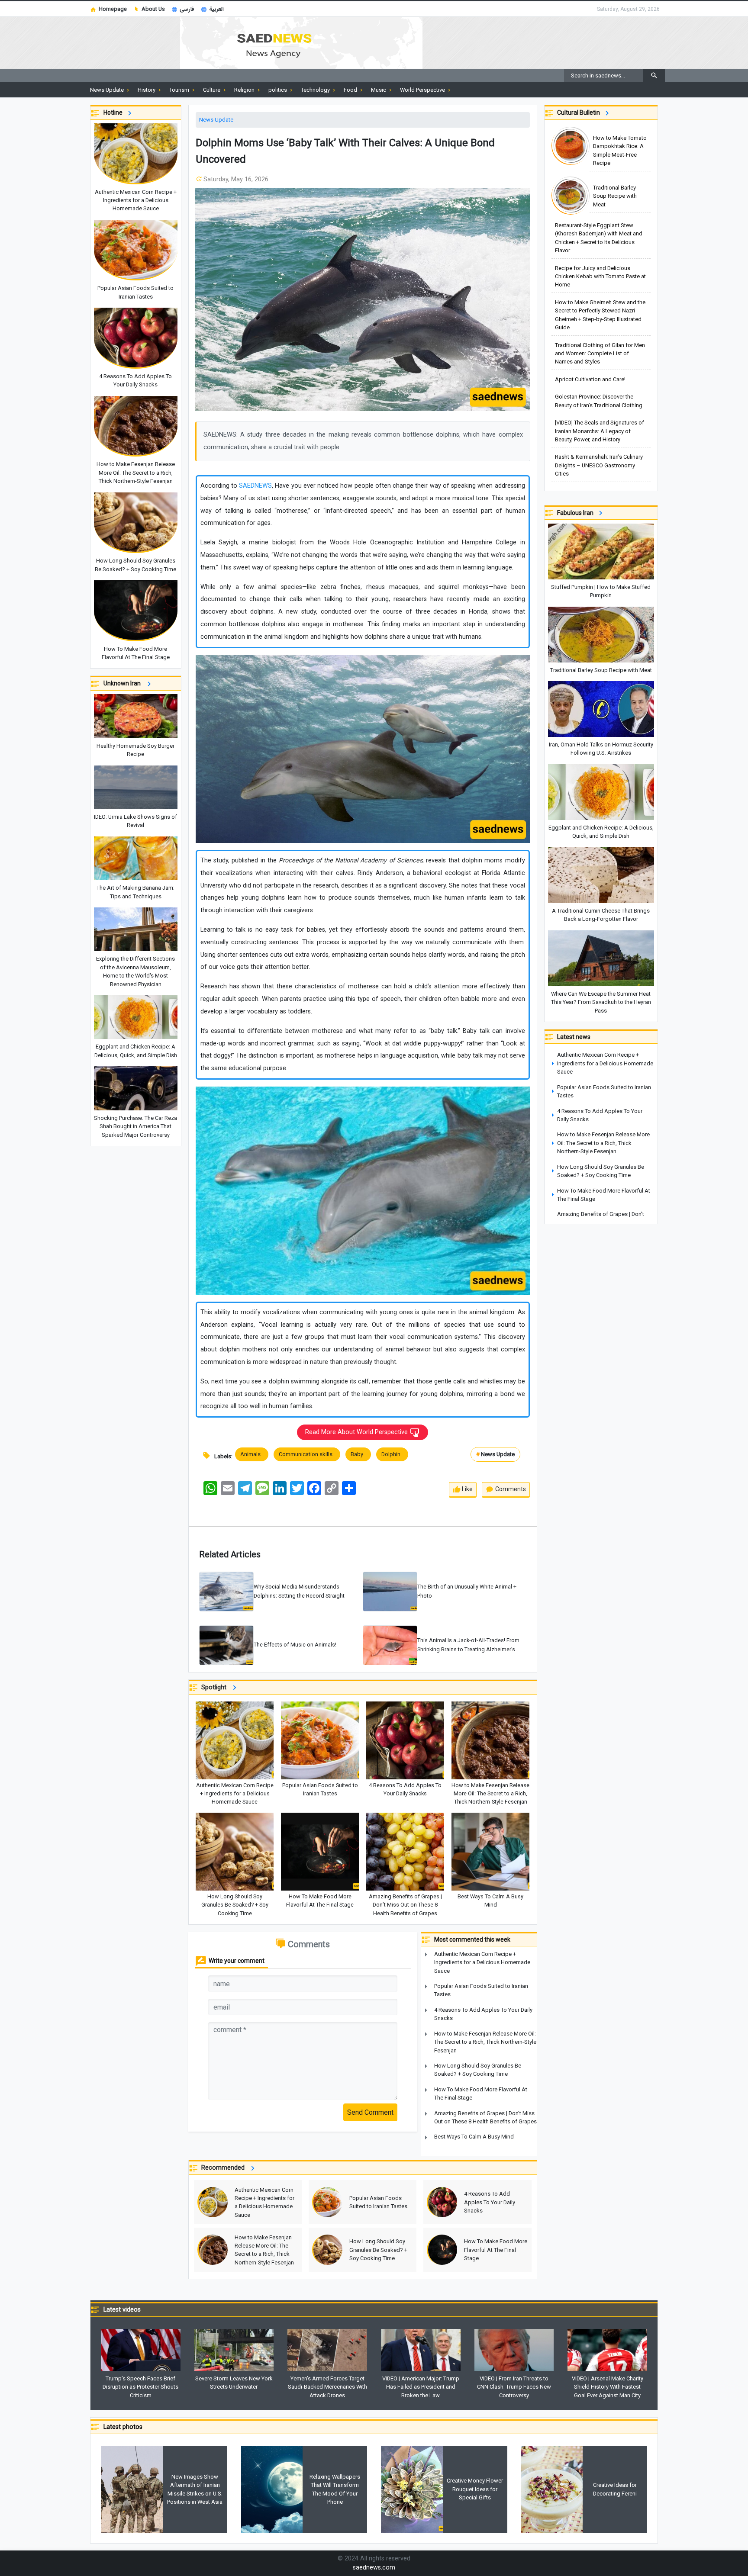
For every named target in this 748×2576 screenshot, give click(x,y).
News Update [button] (108, 90)
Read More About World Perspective (357, 1432)
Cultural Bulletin (580, 113)
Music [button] (379, 90)
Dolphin (392, 1454)
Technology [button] (316, 90)
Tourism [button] (180, 90)
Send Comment (370, 2112)
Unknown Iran (124, 683)
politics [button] (278, 90)
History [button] (147, 90)
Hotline (114, 113)
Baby (358, 1454)
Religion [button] (245, 90)
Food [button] (351, 90)
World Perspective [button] (423, 90)
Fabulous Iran (577, 513)
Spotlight (216, 1687)
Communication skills (307, 1454)
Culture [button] (212, 90)
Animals (252, 1454)
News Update (216, 120)
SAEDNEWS (255, 486)
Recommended (225, 2168)
